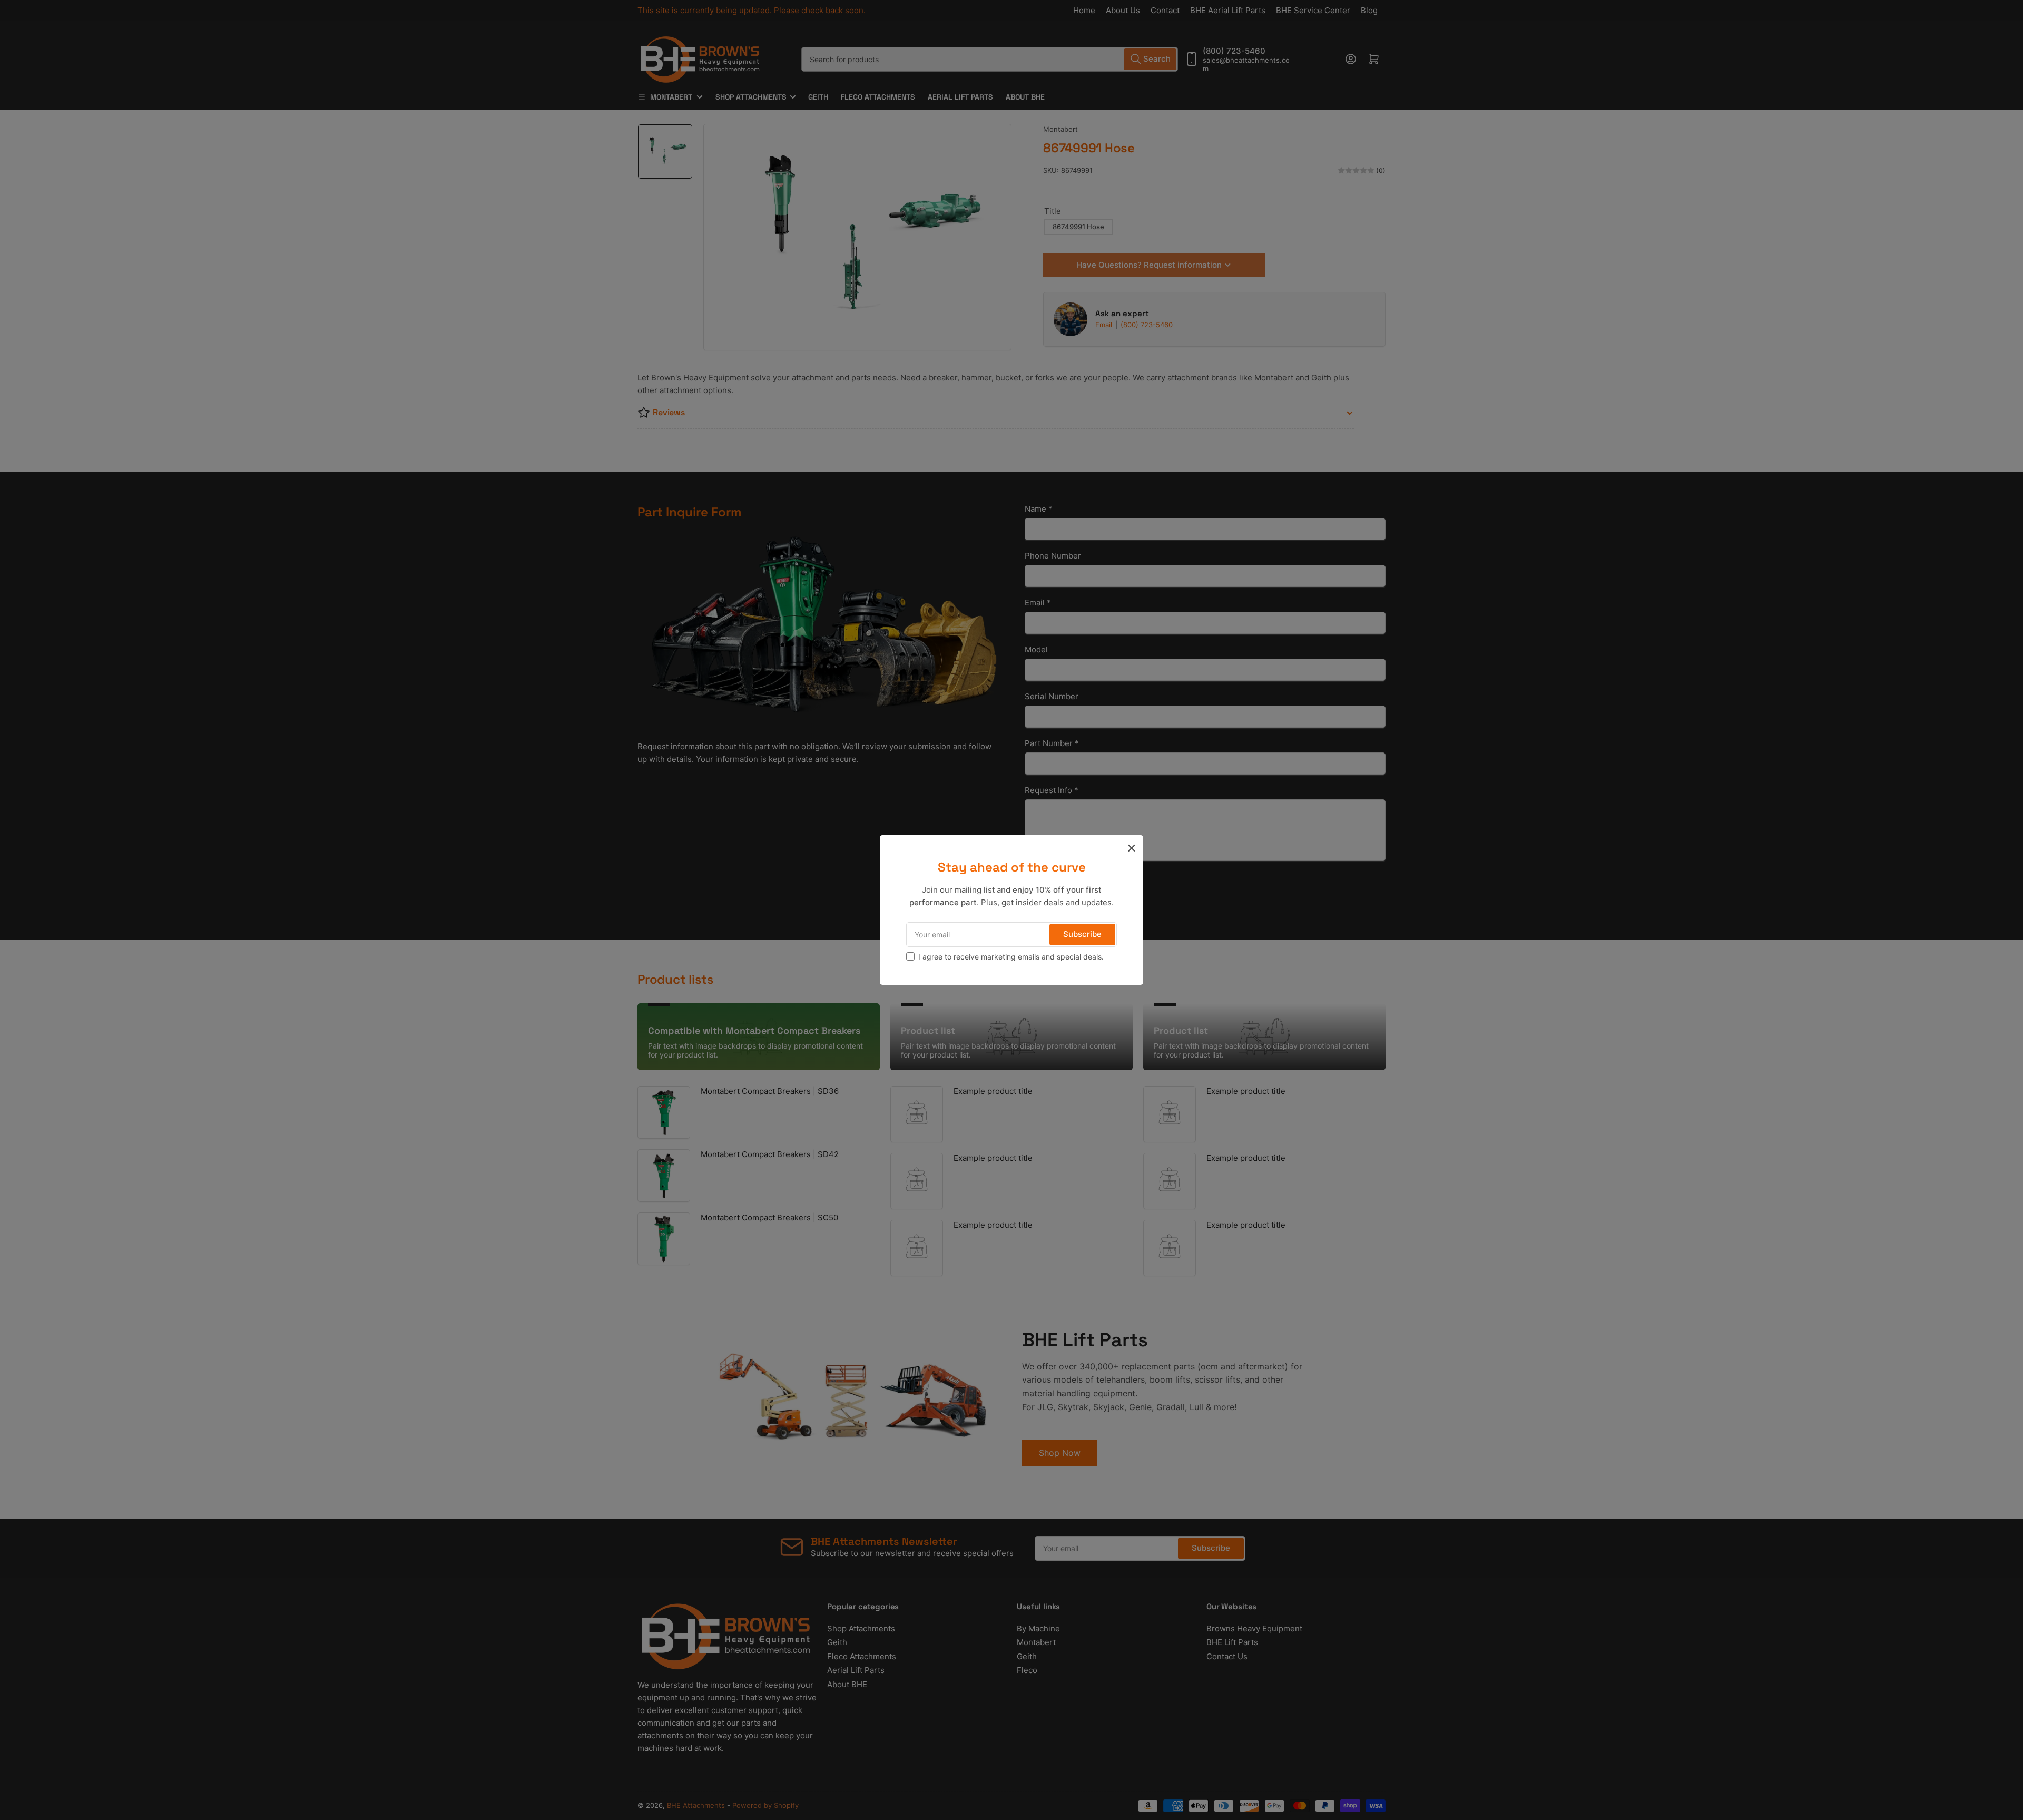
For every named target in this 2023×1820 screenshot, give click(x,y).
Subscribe (1082, 934)
